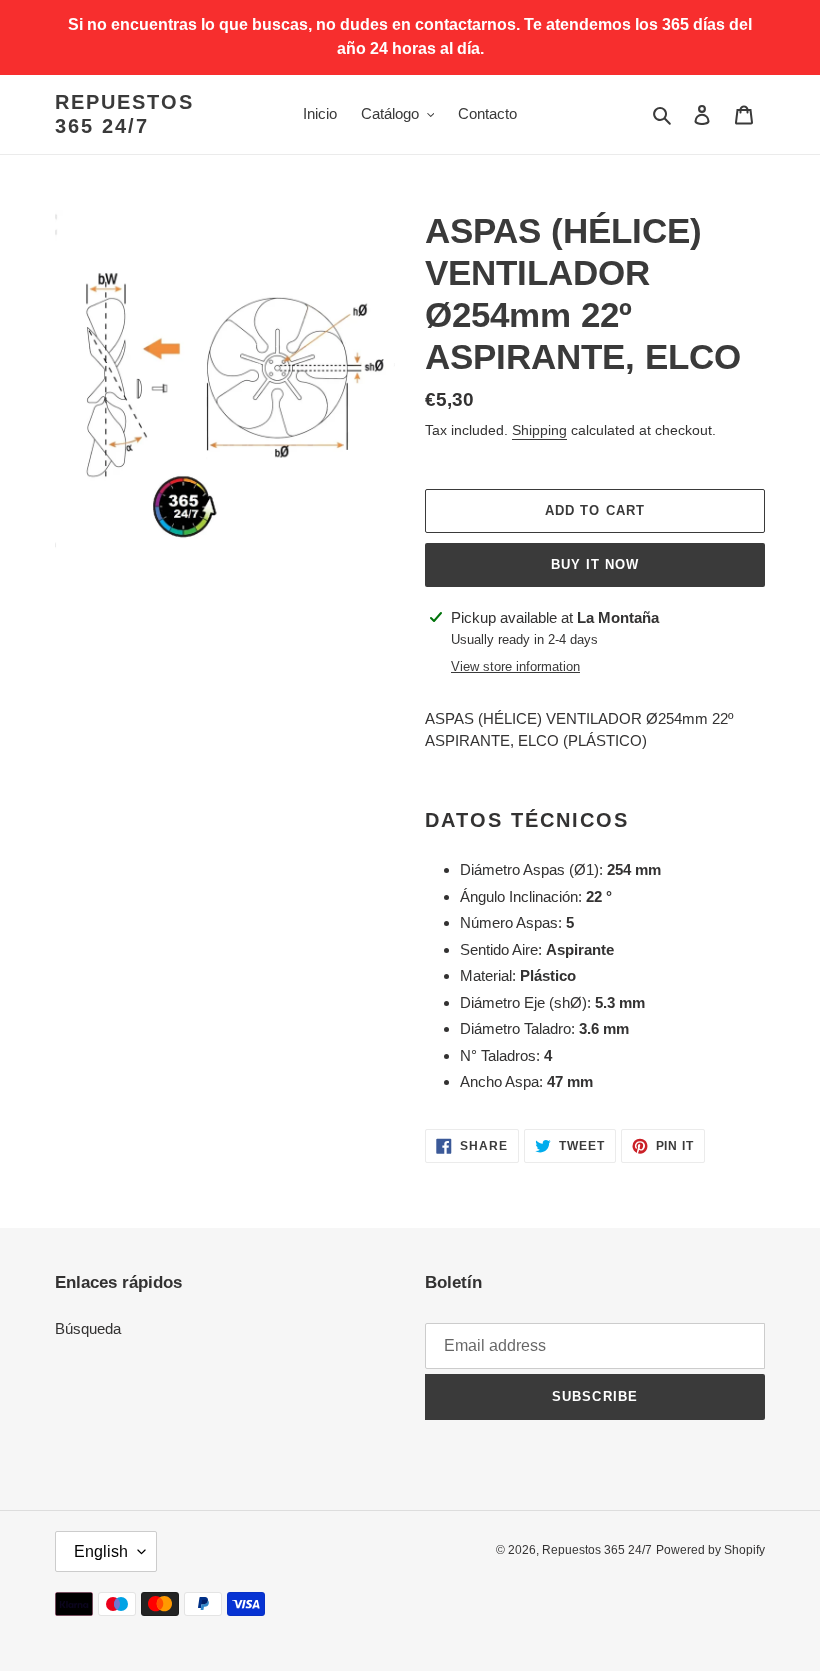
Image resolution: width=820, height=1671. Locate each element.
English (101, 1551)
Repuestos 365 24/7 (124, 114)
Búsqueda (88, 1328)
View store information (515, 666)
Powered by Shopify (710, 1550)
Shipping (539, 430)
